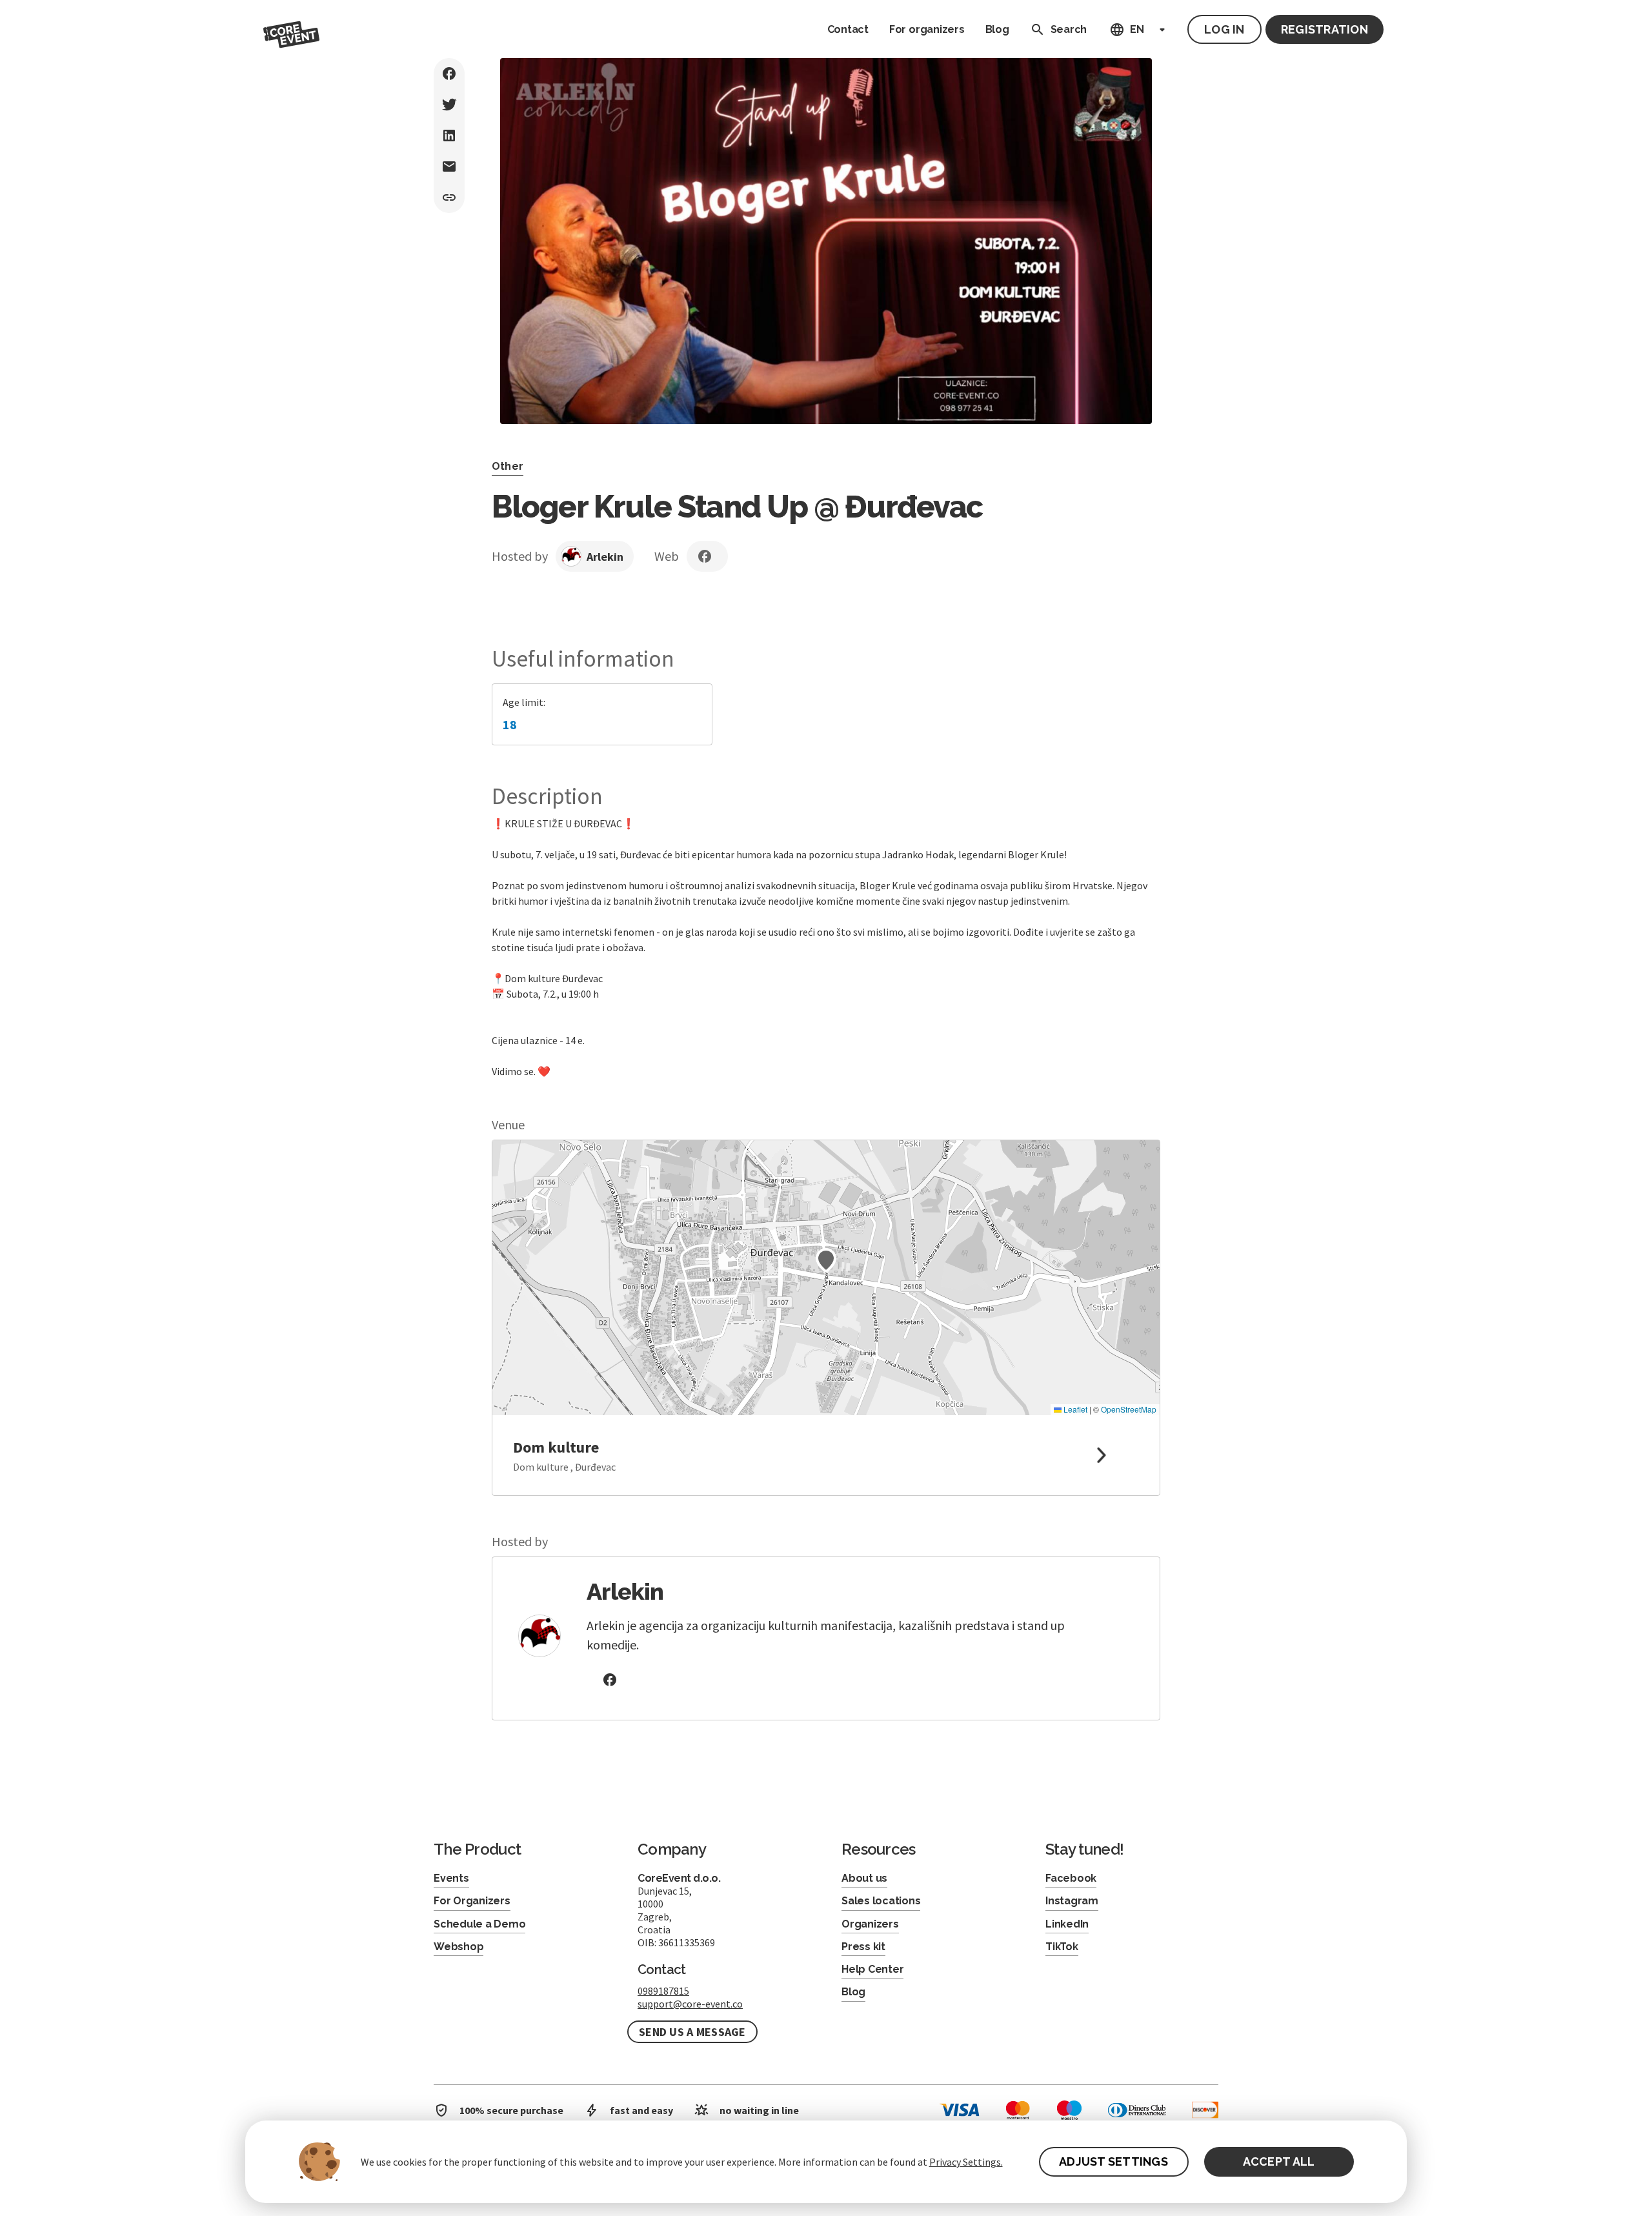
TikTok (1062, 1947)
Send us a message (692, 2032)
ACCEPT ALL (1279, 2161)
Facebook (1071, 1878)
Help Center (872, 1969)
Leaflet (1074, 1409)
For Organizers (472, 1901)
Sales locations (881, 1901)
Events (451, 1878)
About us (864, 1878)
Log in (1224, 29)
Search (1069, 29)
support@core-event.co (690, 2004)
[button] (826, 1260)
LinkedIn (1067, 1924)
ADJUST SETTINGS (1113, 2161)
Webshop (458, 1947)
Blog (997, 29)
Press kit (863, 1947)
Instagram (1072, 1901)
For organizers (927, 29)
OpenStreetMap (1129, 1409)
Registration (1325, 29)
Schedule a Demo (479, 1924)
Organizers (870, 1924)
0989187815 (663, 1991)
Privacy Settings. (966, 2162)
